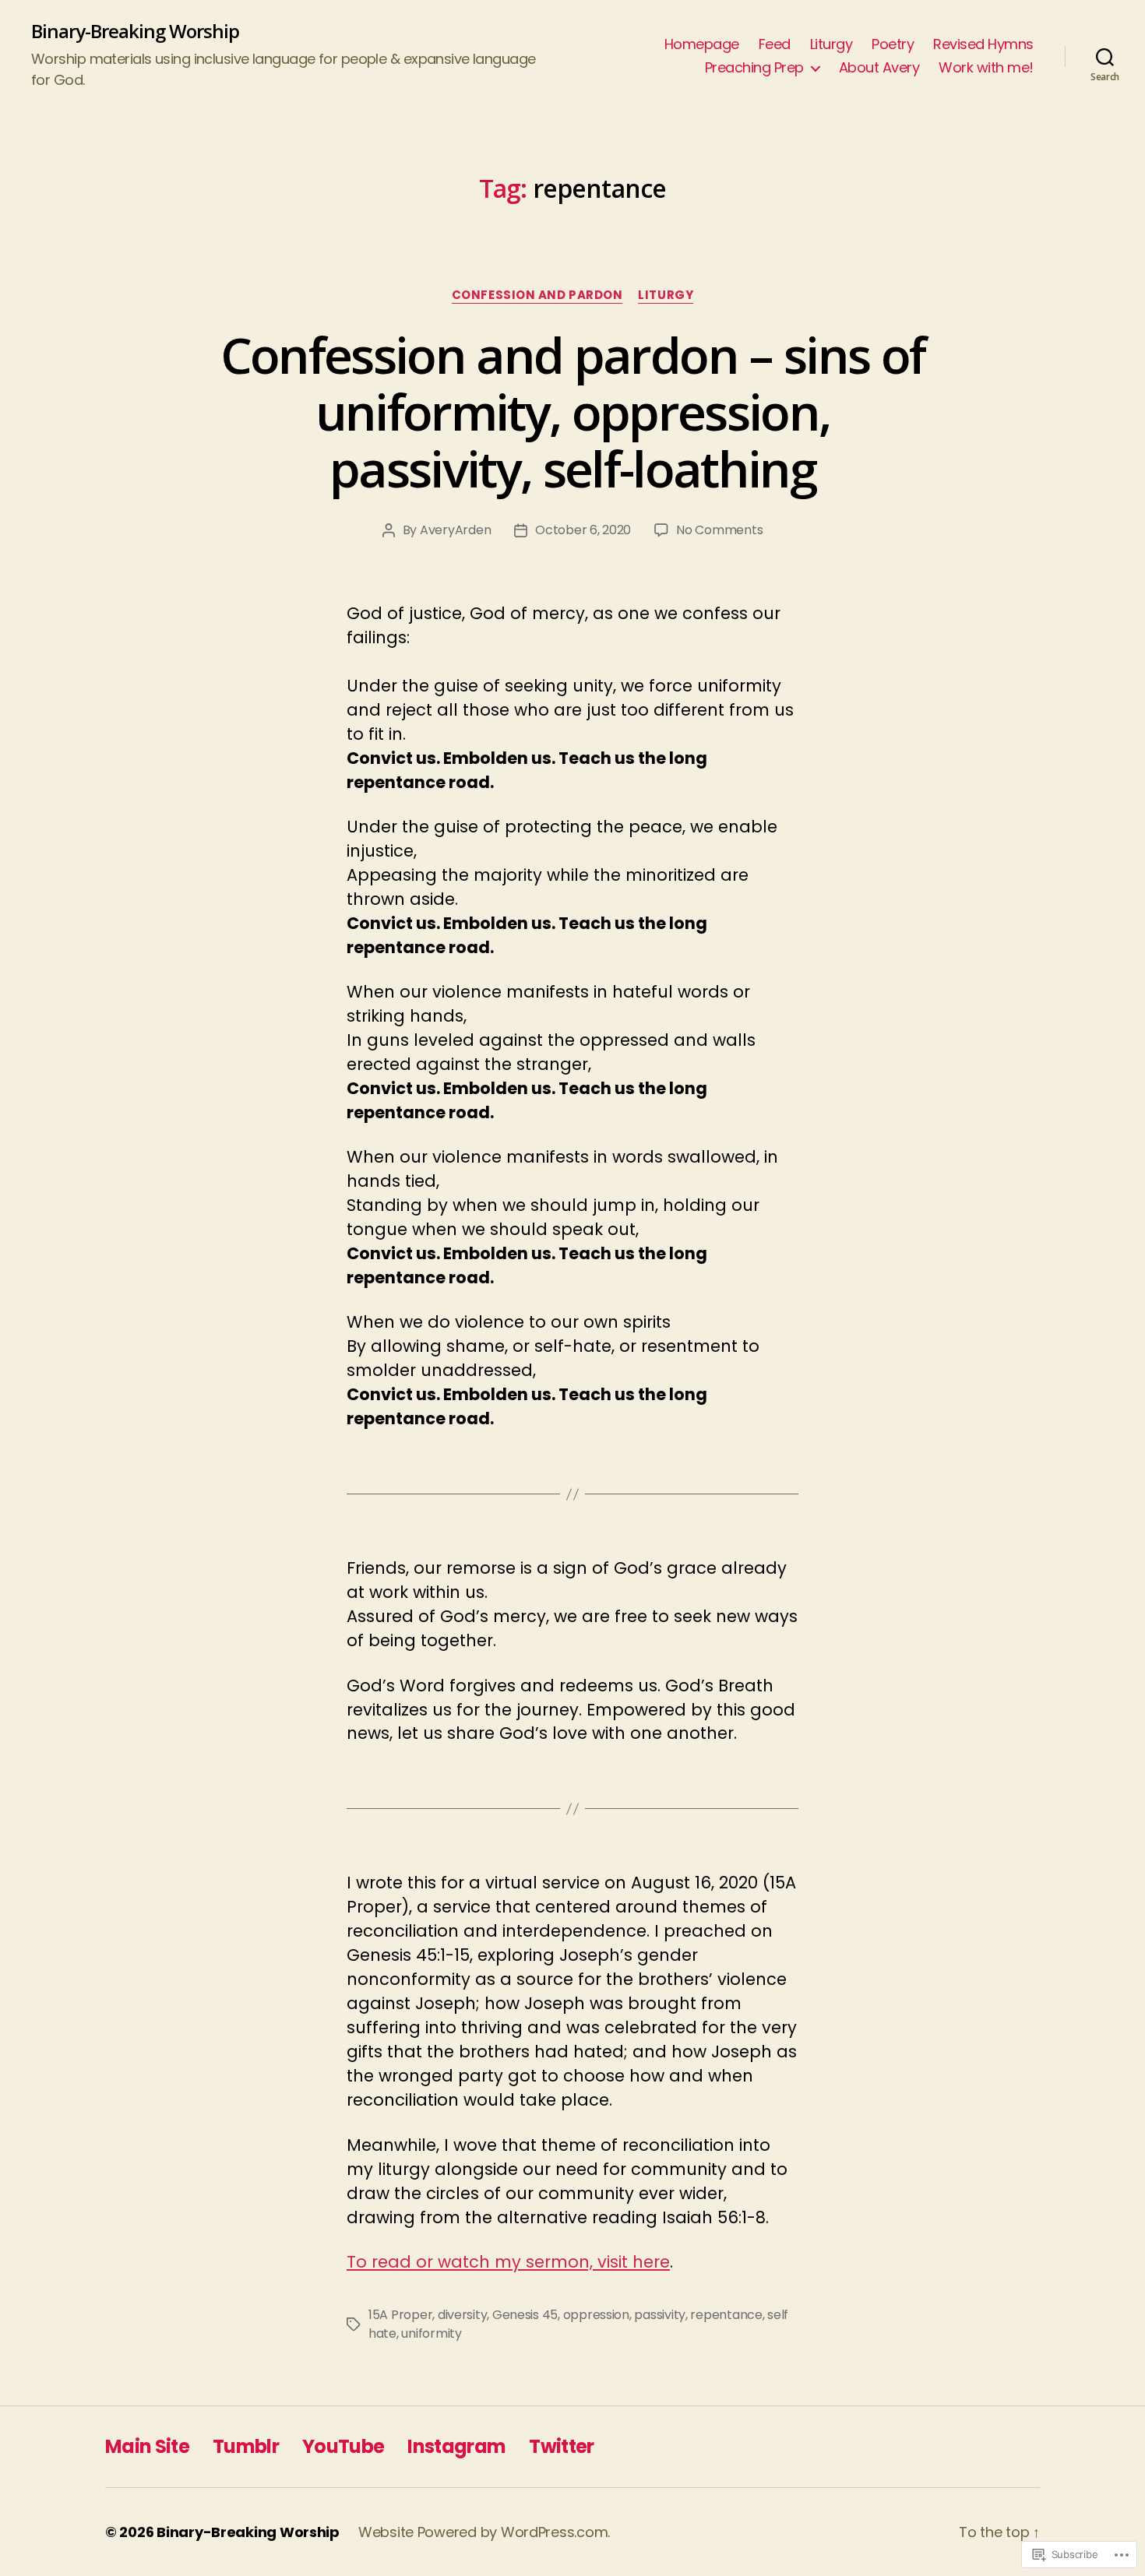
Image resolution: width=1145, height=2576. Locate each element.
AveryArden (455, 530)
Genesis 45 (525, 2315)
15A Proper (400, 2315)
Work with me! (986, 68)
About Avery (879, 68)
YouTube (343, 2446)
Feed (775, 44)
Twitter (561, 2446)
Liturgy (831, 44)
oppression (596, 2315)
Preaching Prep (754, 68)
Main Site (147, 2446)
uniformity (431, 2333)
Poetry (893, 44)
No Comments (719, 530)
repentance (726, 2315)
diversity (463, 2315)
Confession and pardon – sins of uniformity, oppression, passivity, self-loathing (573, 412)
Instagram (456, 2446)
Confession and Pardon (537, 296)
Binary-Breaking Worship (135, 31)
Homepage (702, 44)
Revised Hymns (983, 44)
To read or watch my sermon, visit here (508, 2262)
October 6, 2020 (583, 530)
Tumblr (246, 2446)
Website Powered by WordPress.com (483, 2532)
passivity (660, 2315)
